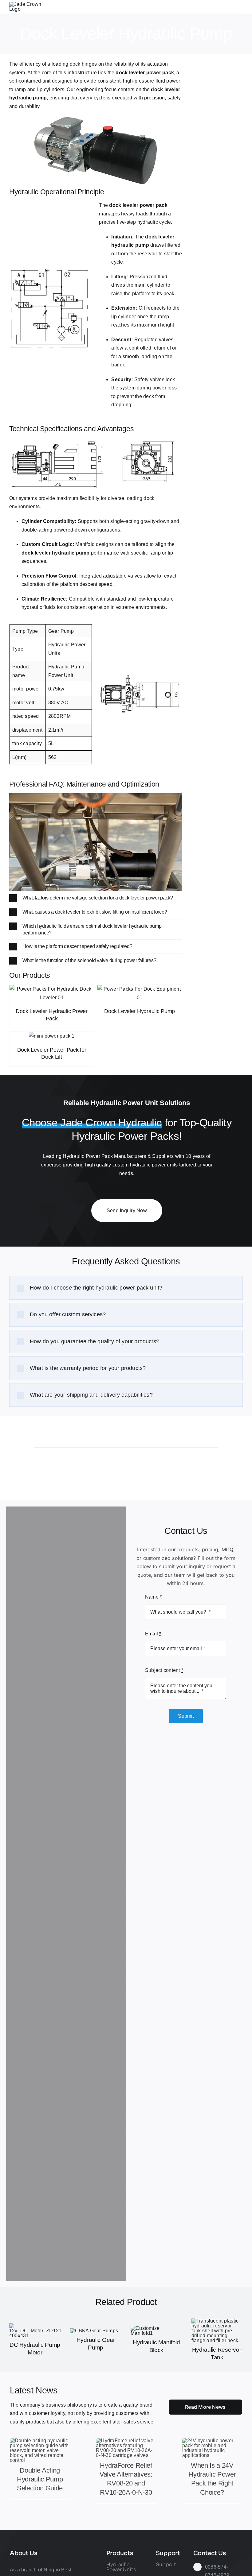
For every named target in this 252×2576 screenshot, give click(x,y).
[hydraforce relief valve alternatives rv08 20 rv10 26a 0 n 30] (126, 2441)
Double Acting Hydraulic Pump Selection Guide (40, 2479)
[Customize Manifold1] (156, 2328)
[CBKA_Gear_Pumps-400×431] (94, 2331)
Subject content (164, 1670)
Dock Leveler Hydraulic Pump (140, 1011)
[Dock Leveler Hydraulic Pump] (140, 993)
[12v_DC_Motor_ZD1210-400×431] (35, 2326)
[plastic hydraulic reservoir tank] (217, 2321)
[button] (96, 898)
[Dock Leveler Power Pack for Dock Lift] (52, 1036)
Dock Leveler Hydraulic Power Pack (51, 1015)
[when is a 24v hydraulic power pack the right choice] (212, 2441)
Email (153, 1634)
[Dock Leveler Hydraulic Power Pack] (52, 993)
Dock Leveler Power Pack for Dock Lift (52, 1053)
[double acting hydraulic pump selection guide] (40, 2441)
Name (153, 1597)
